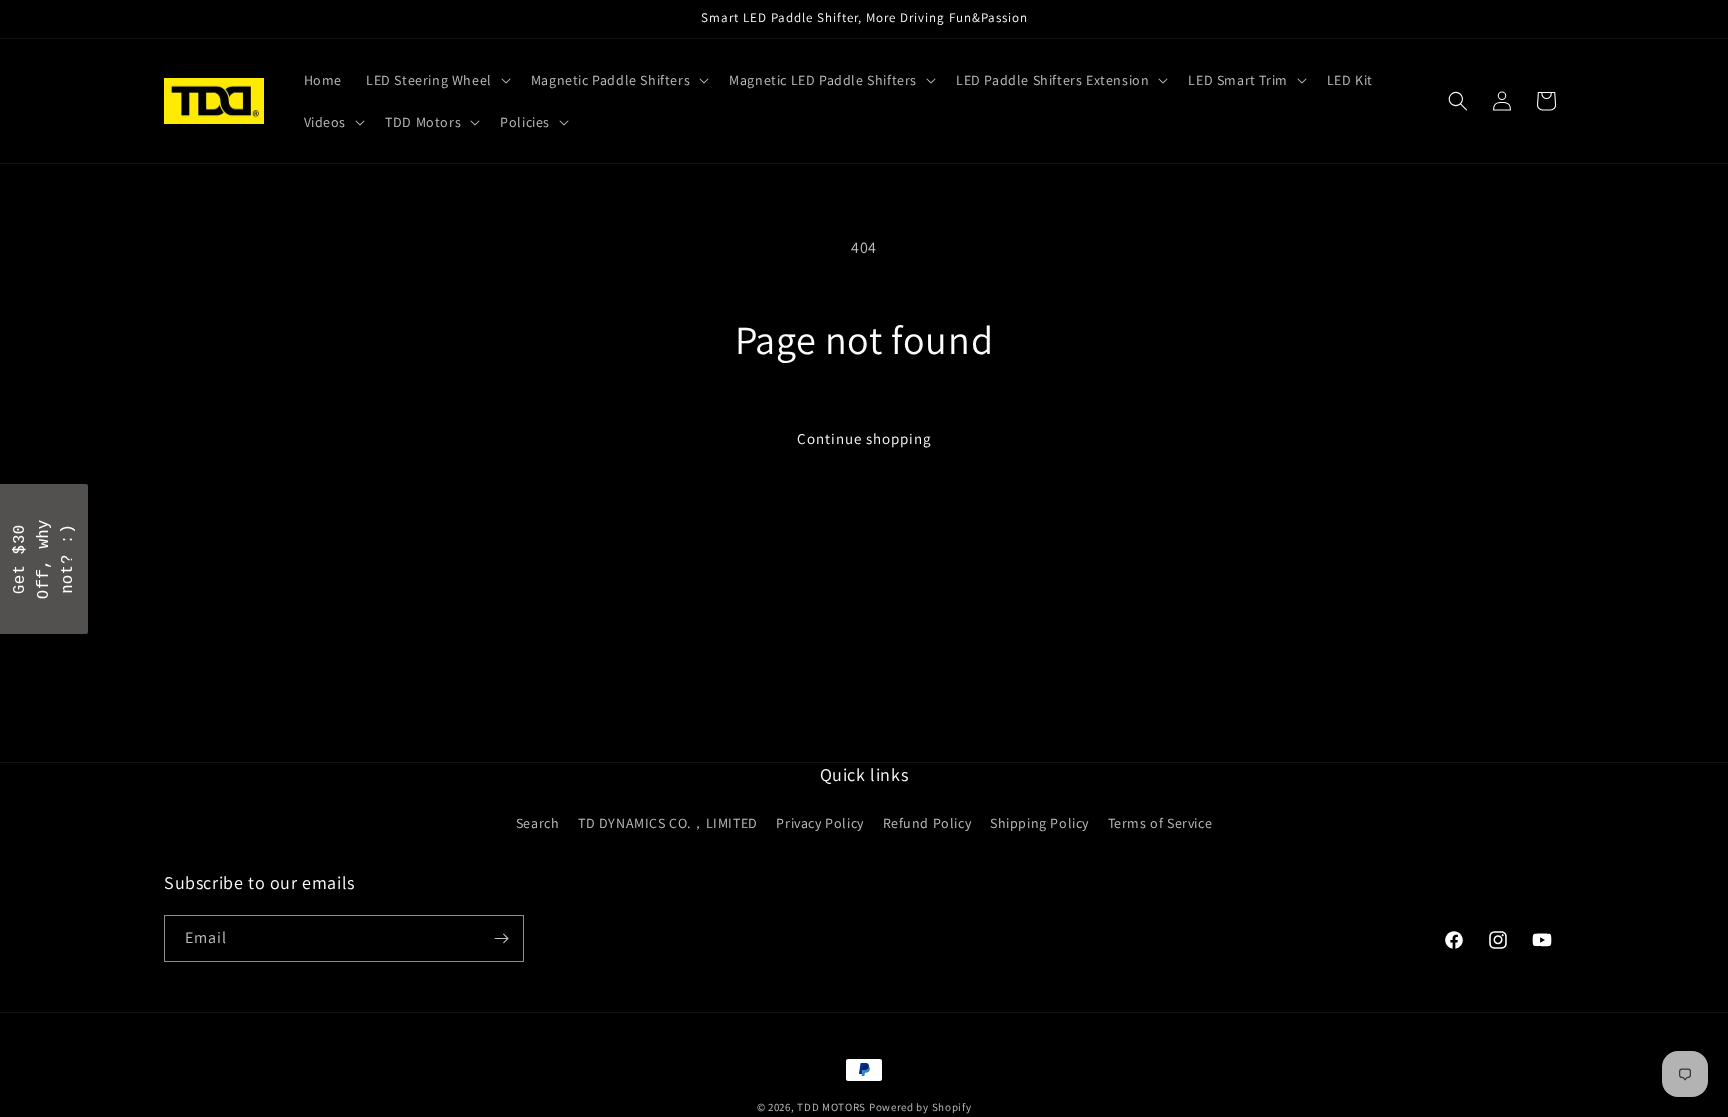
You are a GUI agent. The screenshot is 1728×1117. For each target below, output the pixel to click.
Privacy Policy (819, 823)
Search (538, 823)
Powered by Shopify (920, 1107)
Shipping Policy (1039, 823)
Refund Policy (927, 823)
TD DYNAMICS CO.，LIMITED (668, 823)
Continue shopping (864, 438)
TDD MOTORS (833, 1107)
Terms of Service (1160, 823)
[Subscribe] (501, 938)
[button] (436, 80)
